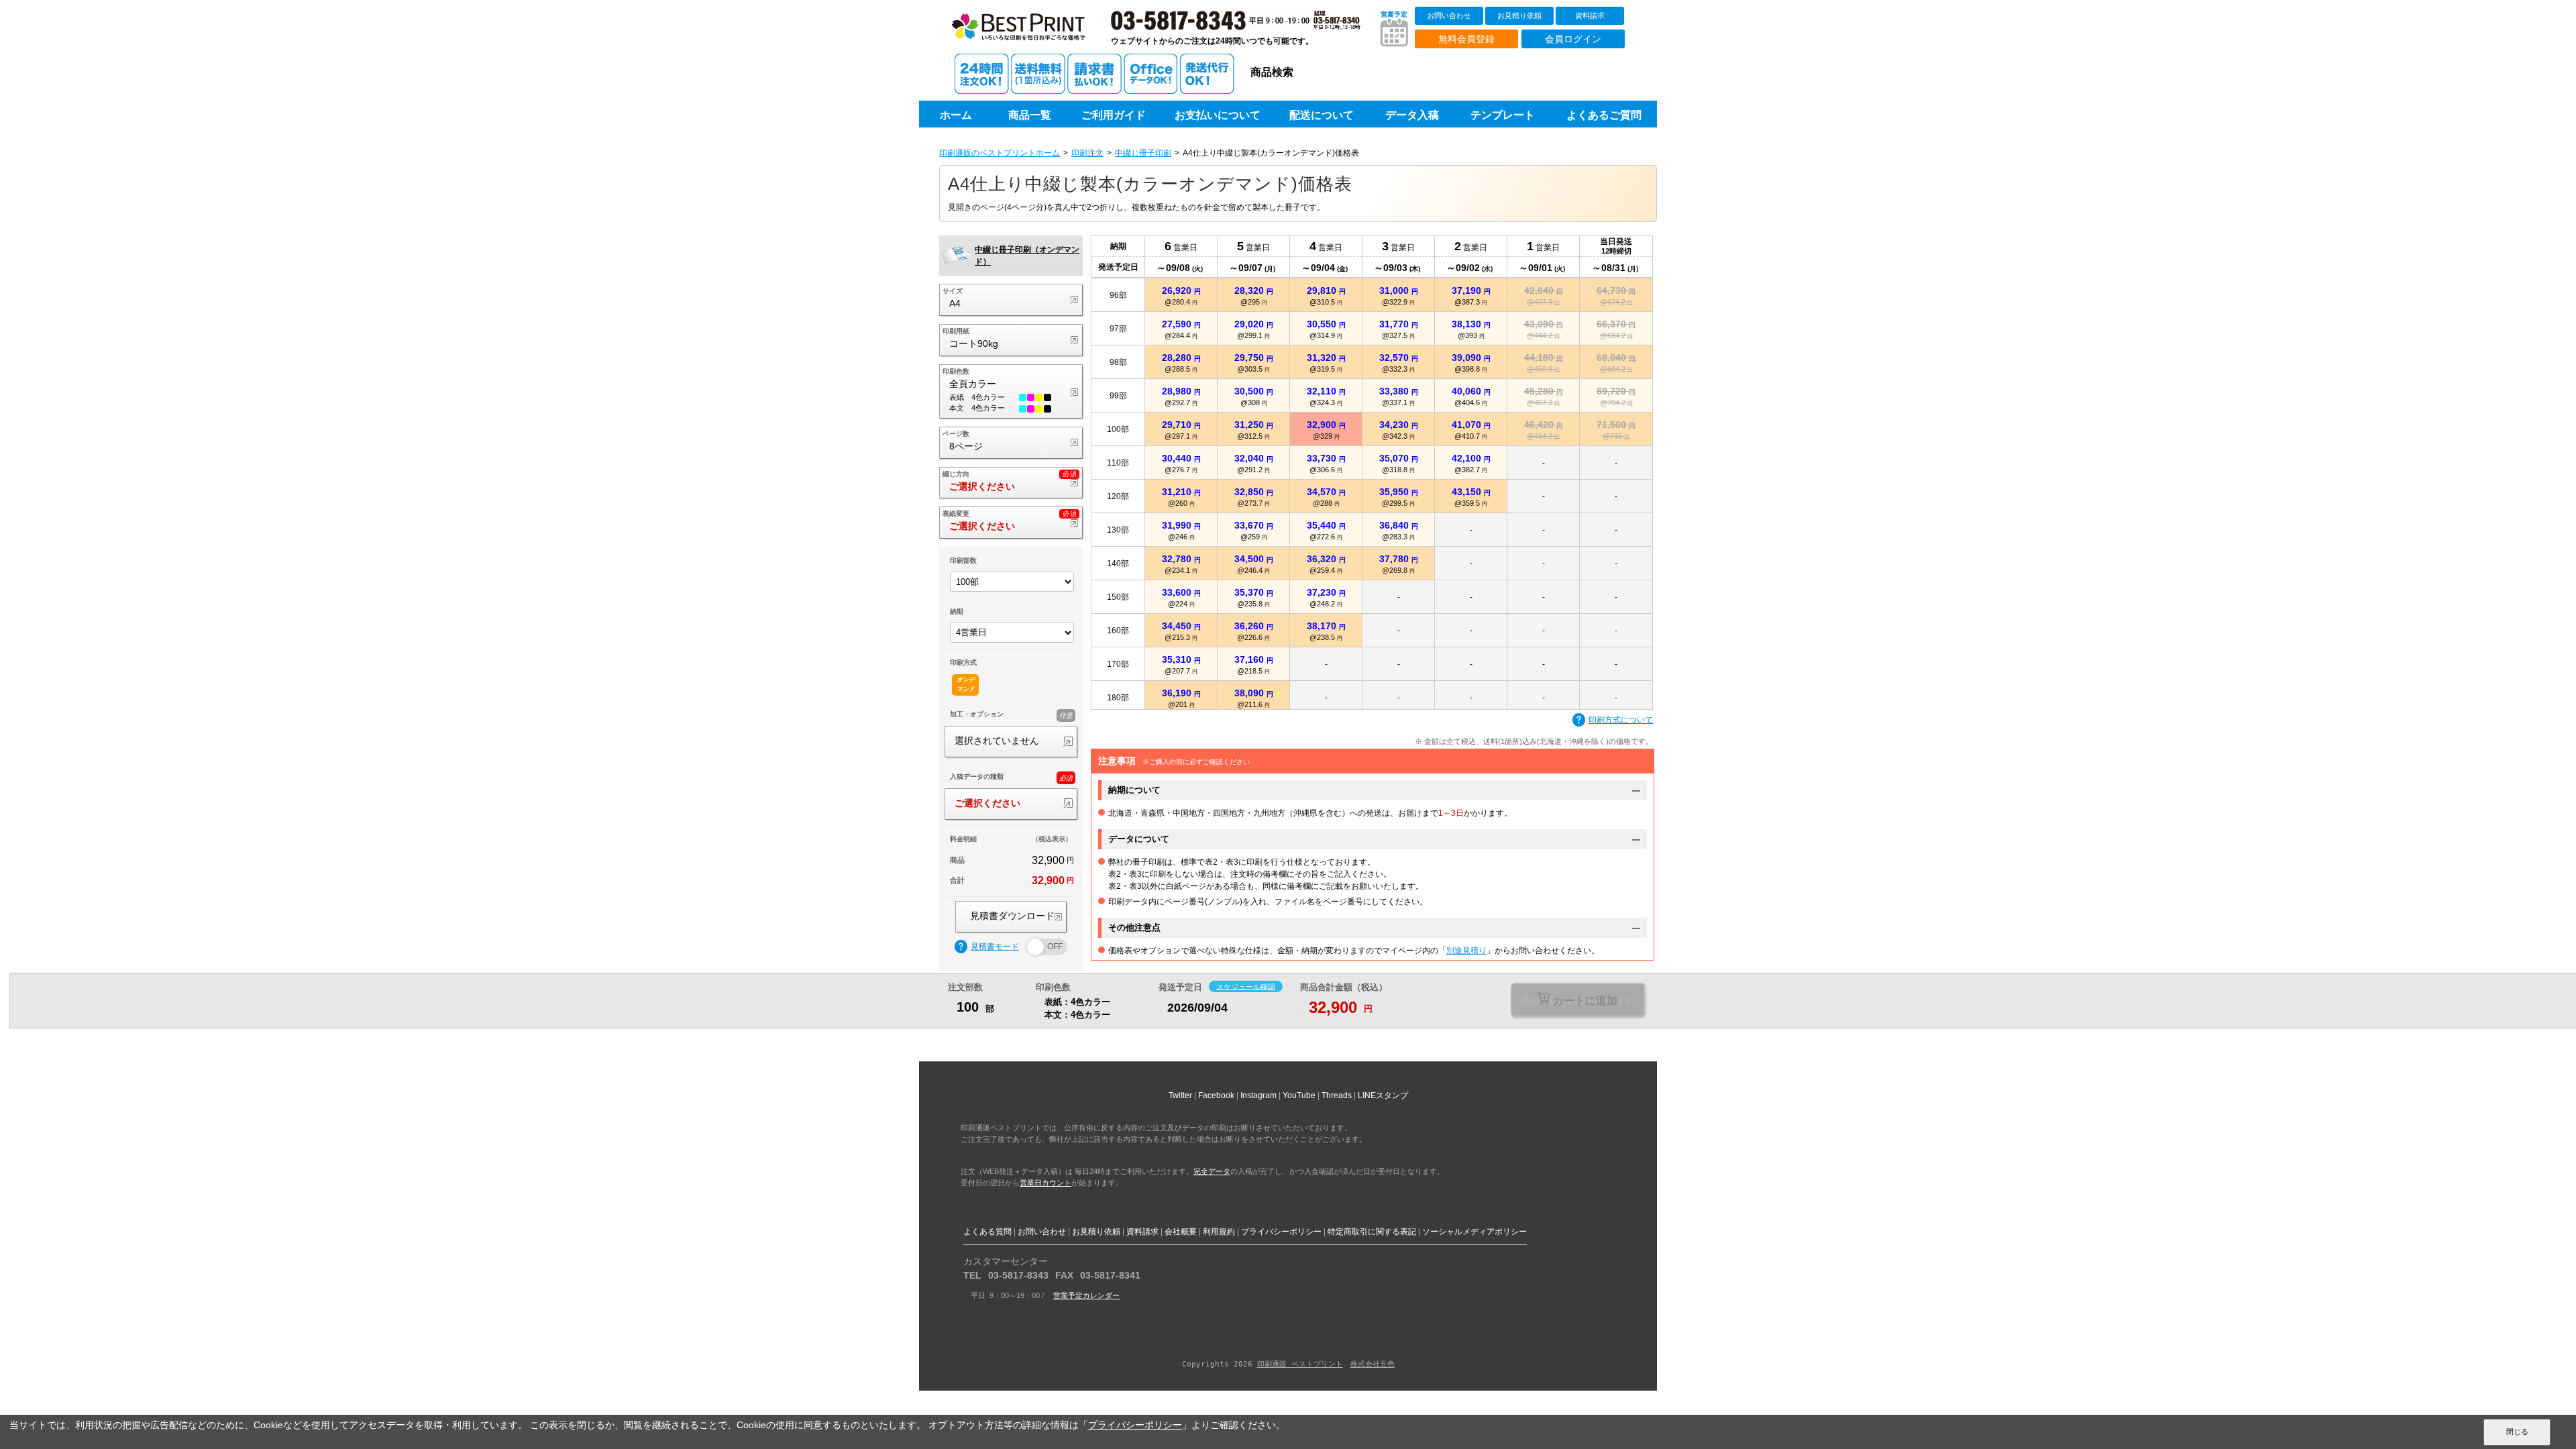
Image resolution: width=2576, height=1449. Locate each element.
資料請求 (1590, 15)
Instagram (1258, 1095)
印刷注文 (1087, 153)
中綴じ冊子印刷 (1143, 153)
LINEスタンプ (1383, 1095)
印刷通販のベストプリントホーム (1000, 153)
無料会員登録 (1466, 39)
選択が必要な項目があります (1577, 1001)
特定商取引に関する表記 (1372, 1232)
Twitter (1180, 1095)
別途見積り (1466, 951)
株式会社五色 (1373, 1364)
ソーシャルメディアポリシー (1474, 1232)
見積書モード (995, 947)
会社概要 (1181, 1232)
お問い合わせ (1449, 15)
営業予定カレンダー (1086, 1295)
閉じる (2517, 1432)
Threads (1337, 1095)
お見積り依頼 (1519, 15)
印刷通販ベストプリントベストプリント (1031, 34)
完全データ (1212, 1171)
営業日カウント (1045, 1183)
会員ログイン (1573, 39)
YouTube (1299, 1095)
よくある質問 (987, 1232)
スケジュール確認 (1246, 986)
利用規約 (1219, 1232)
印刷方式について (1621, 720)
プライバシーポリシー (1281, 1232)
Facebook (1216, 1095)
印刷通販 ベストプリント (1300, 1364)
